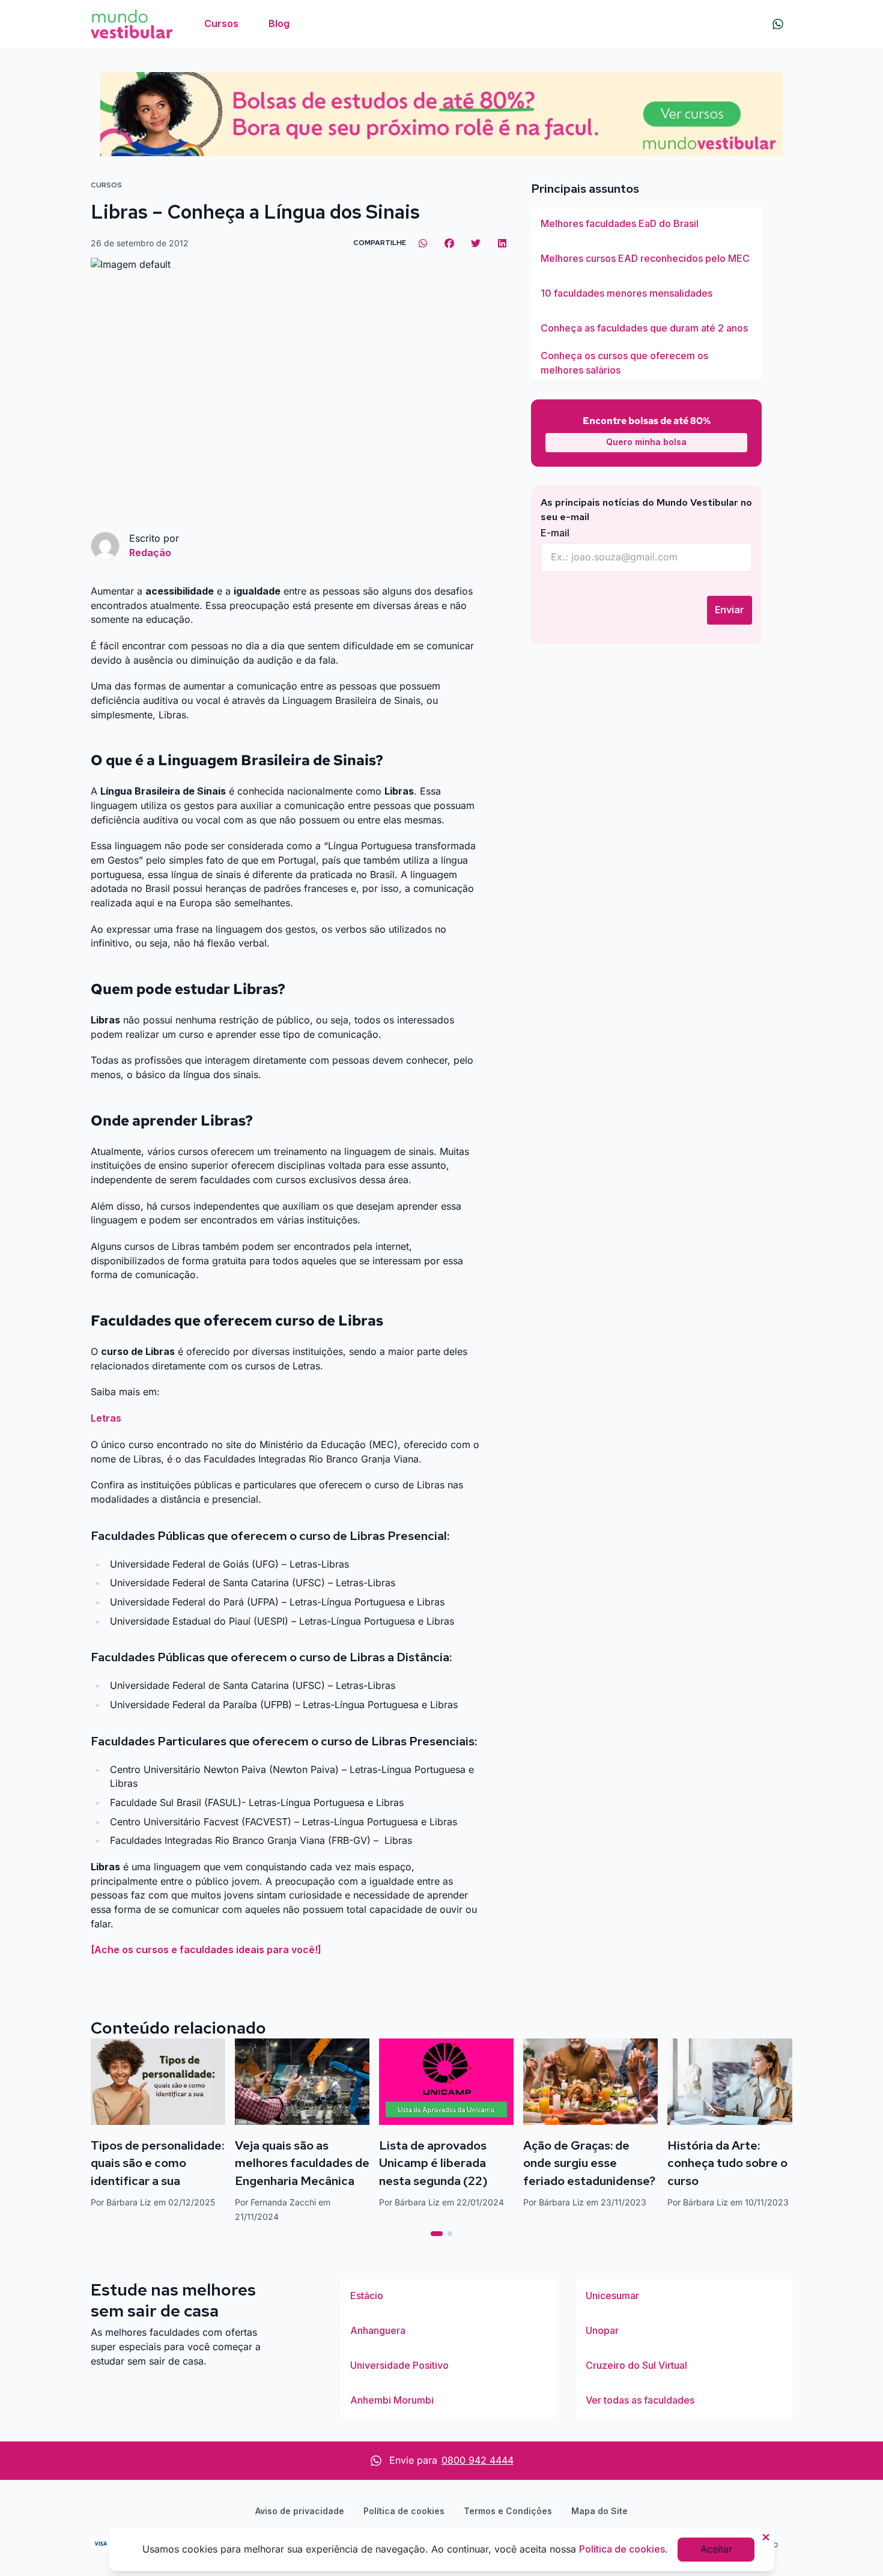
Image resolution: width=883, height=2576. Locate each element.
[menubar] (247, 24)
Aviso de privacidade (300, 2511)
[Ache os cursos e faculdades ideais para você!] (206, 1950)
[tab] (437, 2234)
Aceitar (716, 2549)
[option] (646, 224)
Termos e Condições (508, 2511)
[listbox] (646, 294)
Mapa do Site (599, 2511)
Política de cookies (404, 2511)
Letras (106, 1418)
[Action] (441, 114)
